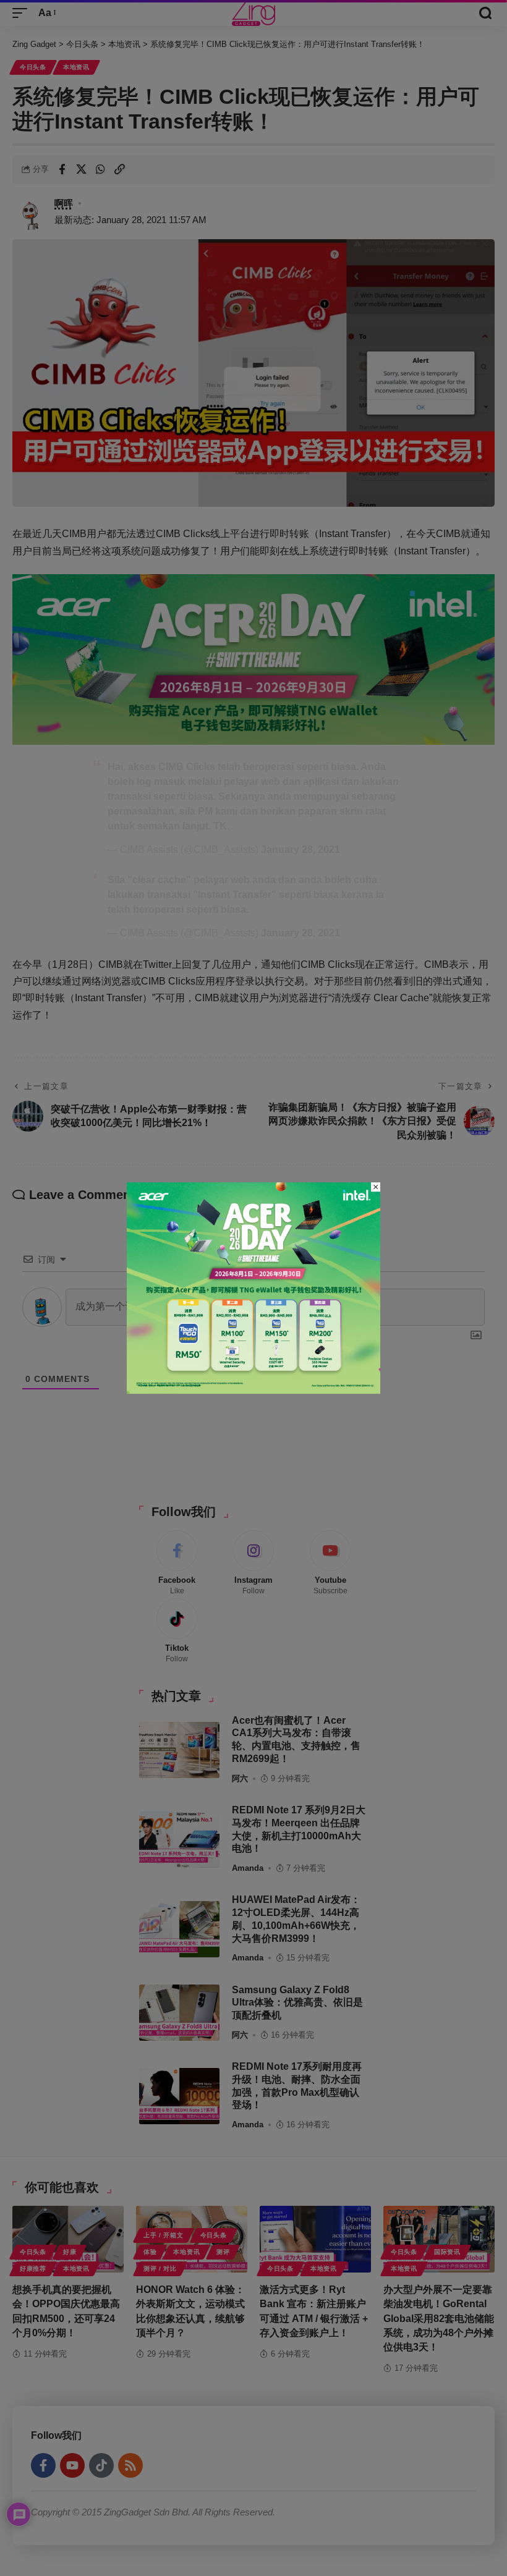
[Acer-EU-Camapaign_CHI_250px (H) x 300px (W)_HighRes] (253, 1287)
